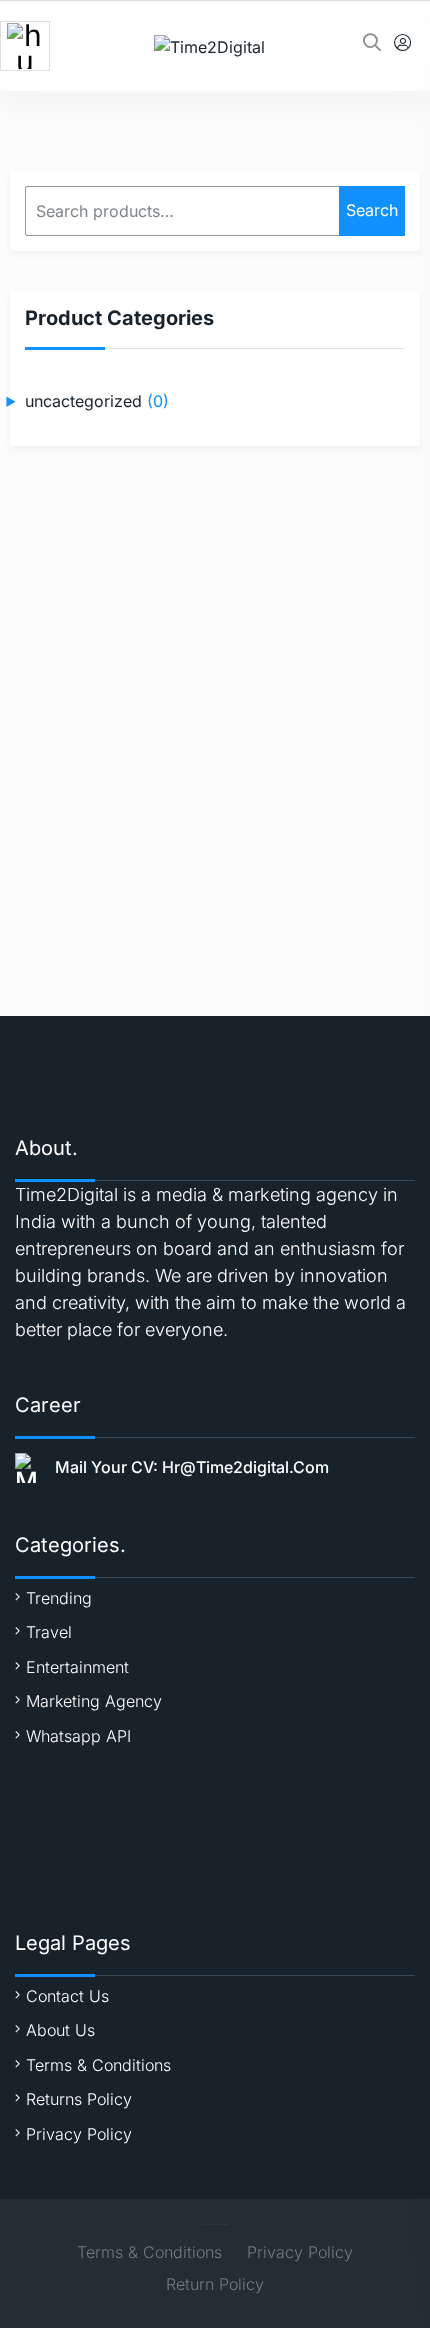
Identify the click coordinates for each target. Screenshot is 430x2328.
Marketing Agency (94, 1701)
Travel (49, 1632)
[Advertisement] (215, 701)
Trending (59, 1598)
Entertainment (77, 1667)
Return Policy (215, 2284)
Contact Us (67, 1996)
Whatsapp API (78, 1736)
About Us (60, 2030)
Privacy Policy (79, 2134)
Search (372, 210)
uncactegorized (83, 401)
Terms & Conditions (98, 2065)
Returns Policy (79, 2099)
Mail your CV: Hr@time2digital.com (192, 1467)
